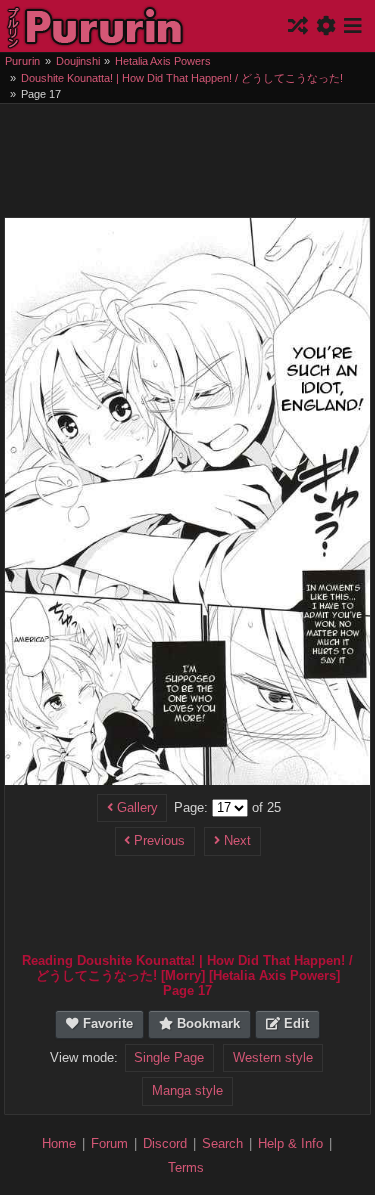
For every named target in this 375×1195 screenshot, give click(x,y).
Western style (273, 1058)
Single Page (169, 1058)
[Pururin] (96, 26)
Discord (165, 1143)
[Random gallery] (300, 26)
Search (222, 1143)
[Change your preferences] (328, 26)
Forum (109, 1143)
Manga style (187, 1091)
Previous (157, 841)
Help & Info (290, 1143)
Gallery (135, 808)
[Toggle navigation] (352, 26)
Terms (186, 1167)
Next (235, 841)
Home (59, 1143)
